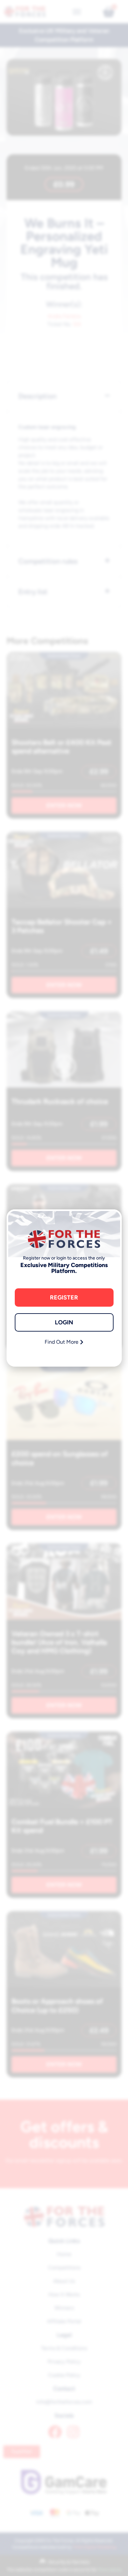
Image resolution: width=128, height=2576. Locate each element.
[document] (64, 1288)
